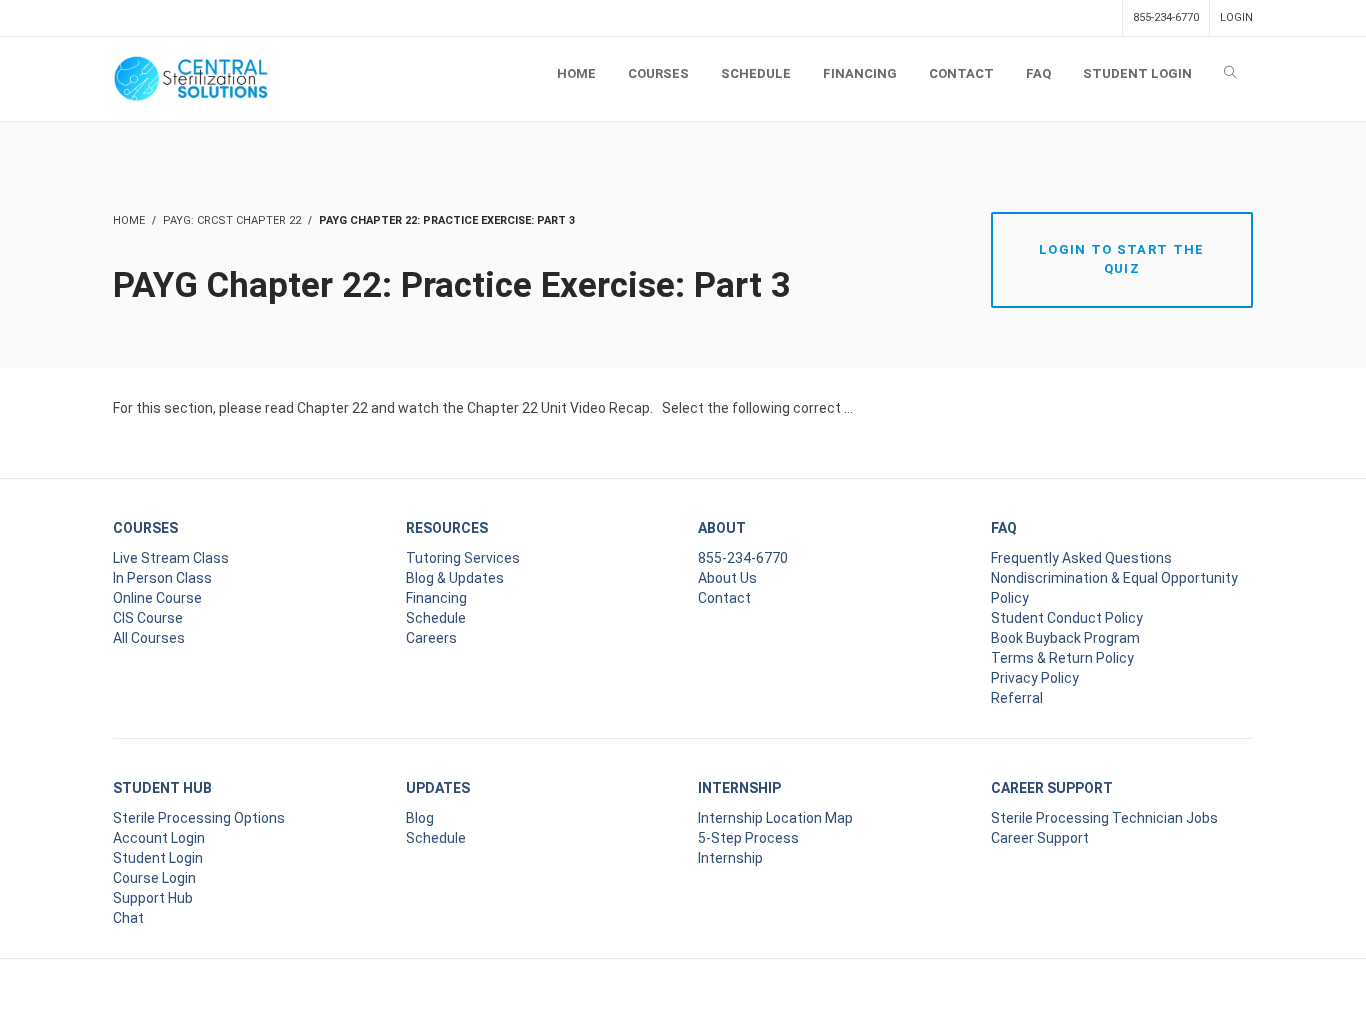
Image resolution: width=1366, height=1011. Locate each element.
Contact (724, 598)
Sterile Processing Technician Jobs (1104, 818)
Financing (436, 598)
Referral (1017, 698)
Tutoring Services (463, 558)
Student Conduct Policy (1067, 618)
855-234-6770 (1166, 17)
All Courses (149, 638)
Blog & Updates (455, 578)
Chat (128, 918)
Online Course (157, 598)
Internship (730, 858)
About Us (727, 578)
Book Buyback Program (1065, 638)
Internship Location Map (775, 818)
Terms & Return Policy (1062, 658)
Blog (420, 818)
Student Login (158, 858)
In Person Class (162, 578)
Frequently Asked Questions (1081, 558)
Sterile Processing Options (199, 818)
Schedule (436, 618)
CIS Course (148, 618)
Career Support (1040, 838)
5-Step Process (748, 838)
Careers (431, 638)
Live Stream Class (171, 558)
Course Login (154, 878)
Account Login (159, 838)
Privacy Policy (1035, 678)
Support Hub (153, 898)
